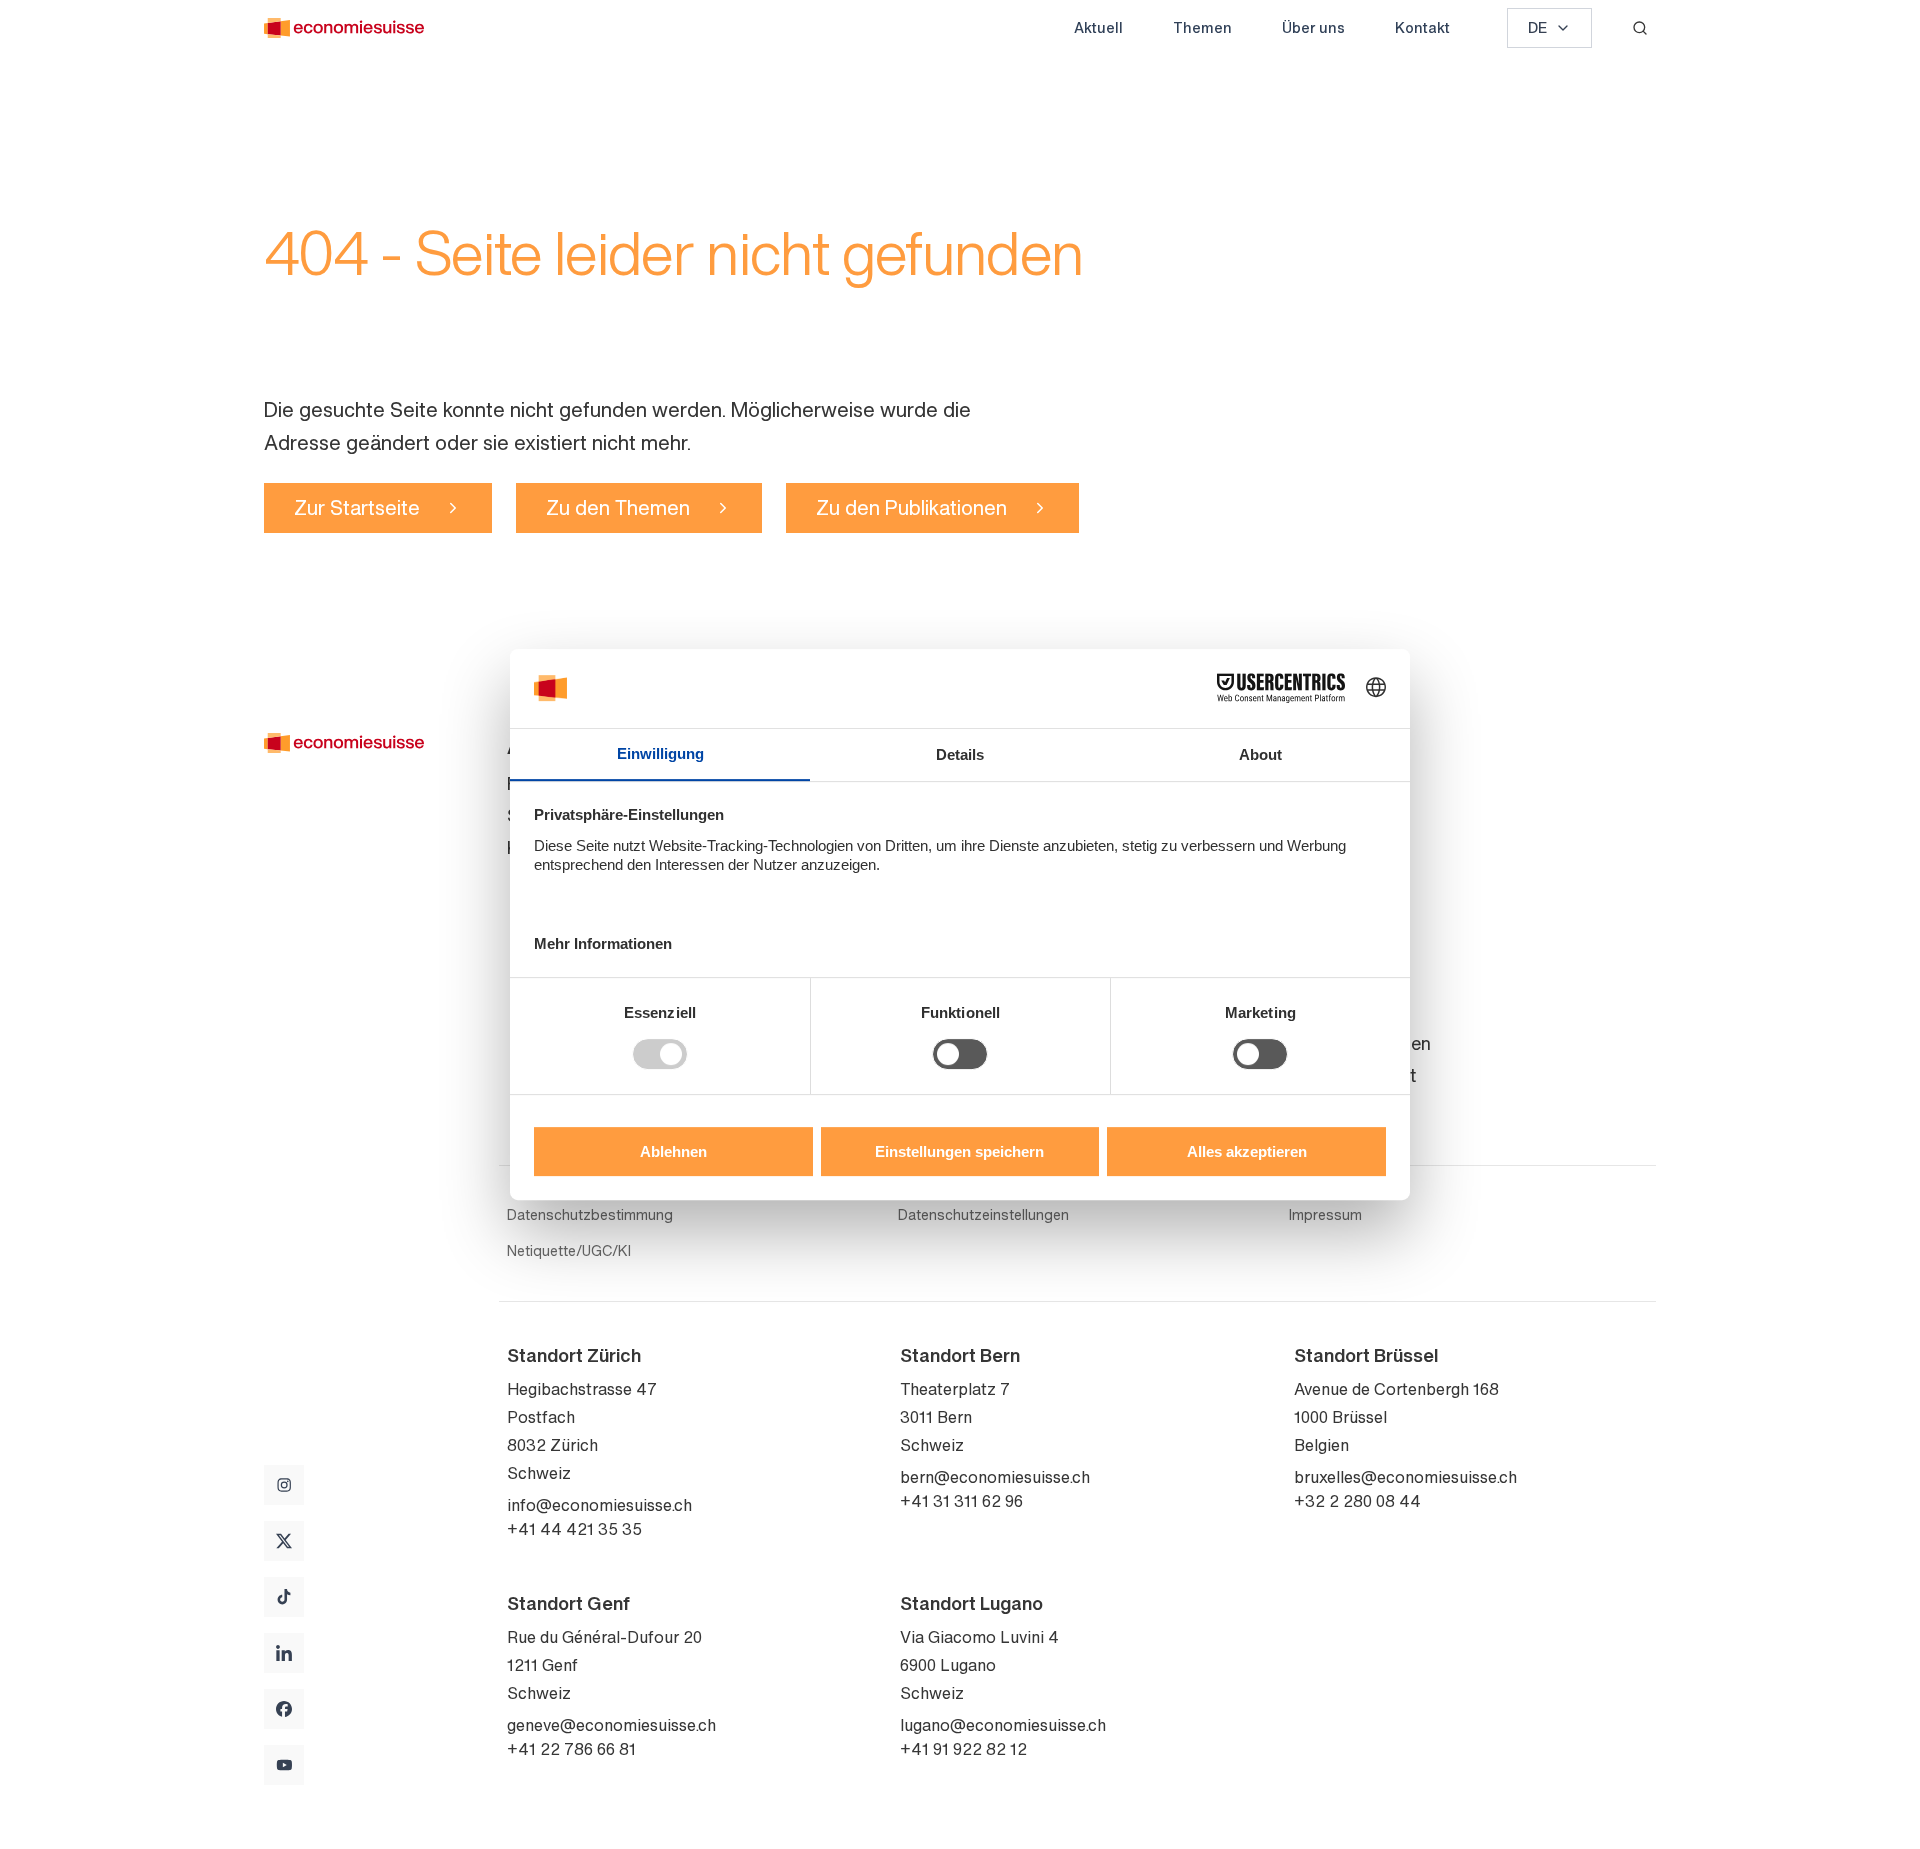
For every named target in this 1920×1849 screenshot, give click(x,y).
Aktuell (1098, 27)
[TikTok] (284, 1597)
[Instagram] (284, 1485)
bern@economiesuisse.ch (995, 1477)
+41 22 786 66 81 (571, 1749)
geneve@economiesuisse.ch (611, 1725)
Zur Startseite (357, 507)
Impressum (1325, 1215)
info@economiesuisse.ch (599, 1505)
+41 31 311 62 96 (961, 1501)
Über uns (1313, 27)
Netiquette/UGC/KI (569, 1251)
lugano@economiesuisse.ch (1003, 1725)
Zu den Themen (618, 507)
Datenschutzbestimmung (590, 1215)
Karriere (1326, 911)
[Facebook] (284, 1709)
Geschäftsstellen (1362, 1043)
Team (1316, 815)
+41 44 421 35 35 (574, 1529)
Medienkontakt (1355, 1075)
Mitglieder (1334, 879)
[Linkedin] (284, 1653)
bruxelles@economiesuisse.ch (1405, 1477)
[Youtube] (284, 1765)
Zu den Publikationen (911, 507)
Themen (1202, 27)
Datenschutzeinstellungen (983, 1215)
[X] (284, 1541)
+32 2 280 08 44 (1357, 1501)
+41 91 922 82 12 (963, 1749)
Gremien (1328, 847)
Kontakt (1422, 27)
